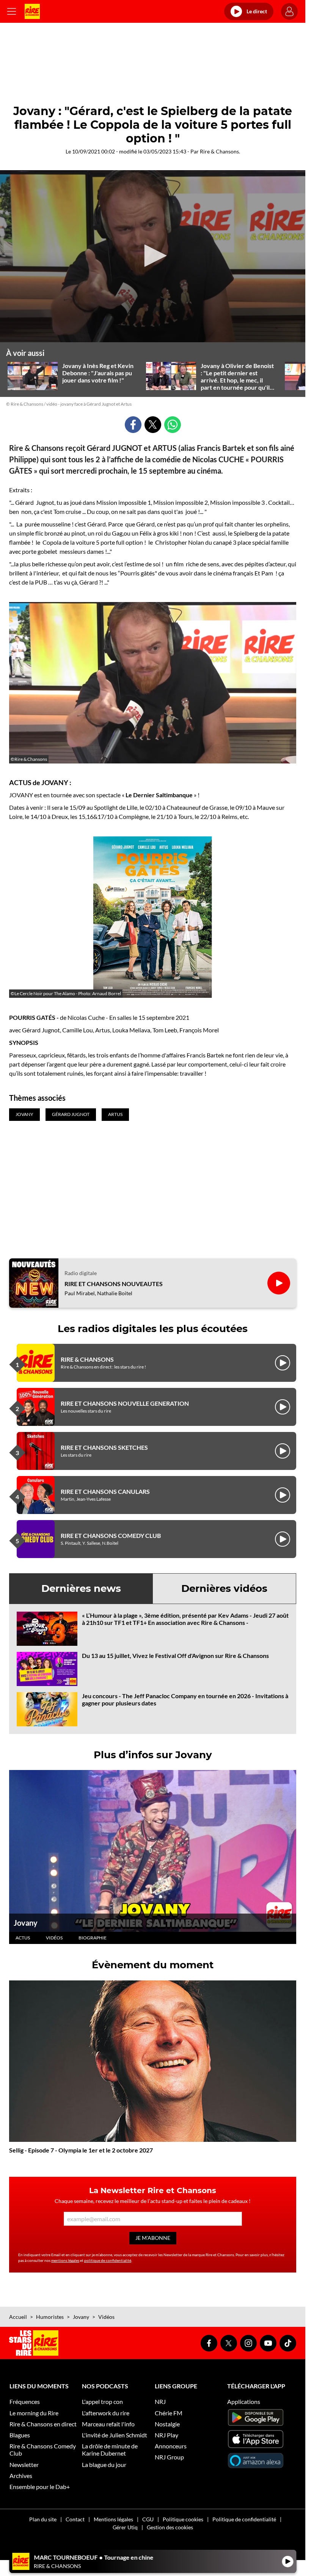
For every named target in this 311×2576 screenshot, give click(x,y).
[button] (153, 256)
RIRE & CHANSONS (87, 1359)
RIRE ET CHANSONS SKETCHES (104, 1447)
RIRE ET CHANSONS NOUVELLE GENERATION (125, 1403)
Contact (75, 2519)
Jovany (26, 1923)
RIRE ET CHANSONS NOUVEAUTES (114, 1284)
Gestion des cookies (170, 2527)
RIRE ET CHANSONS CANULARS (105, 1491)
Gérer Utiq (125, 2527)
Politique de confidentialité (244, 2519)
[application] (153, 256)
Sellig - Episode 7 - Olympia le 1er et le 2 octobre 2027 (81, 2150)
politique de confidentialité (108, 2260)
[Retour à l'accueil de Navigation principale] (32, 11)
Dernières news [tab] (81, 1588)
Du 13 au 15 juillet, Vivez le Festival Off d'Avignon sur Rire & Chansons (175, 1655)
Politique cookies (183, 2519)
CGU (148, 2519)
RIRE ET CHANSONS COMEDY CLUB (111, 1535)
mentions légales (65, 2260)
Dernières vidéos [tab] (224, 1588)
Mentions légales (113, 2519)
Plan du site (43, 2519)
